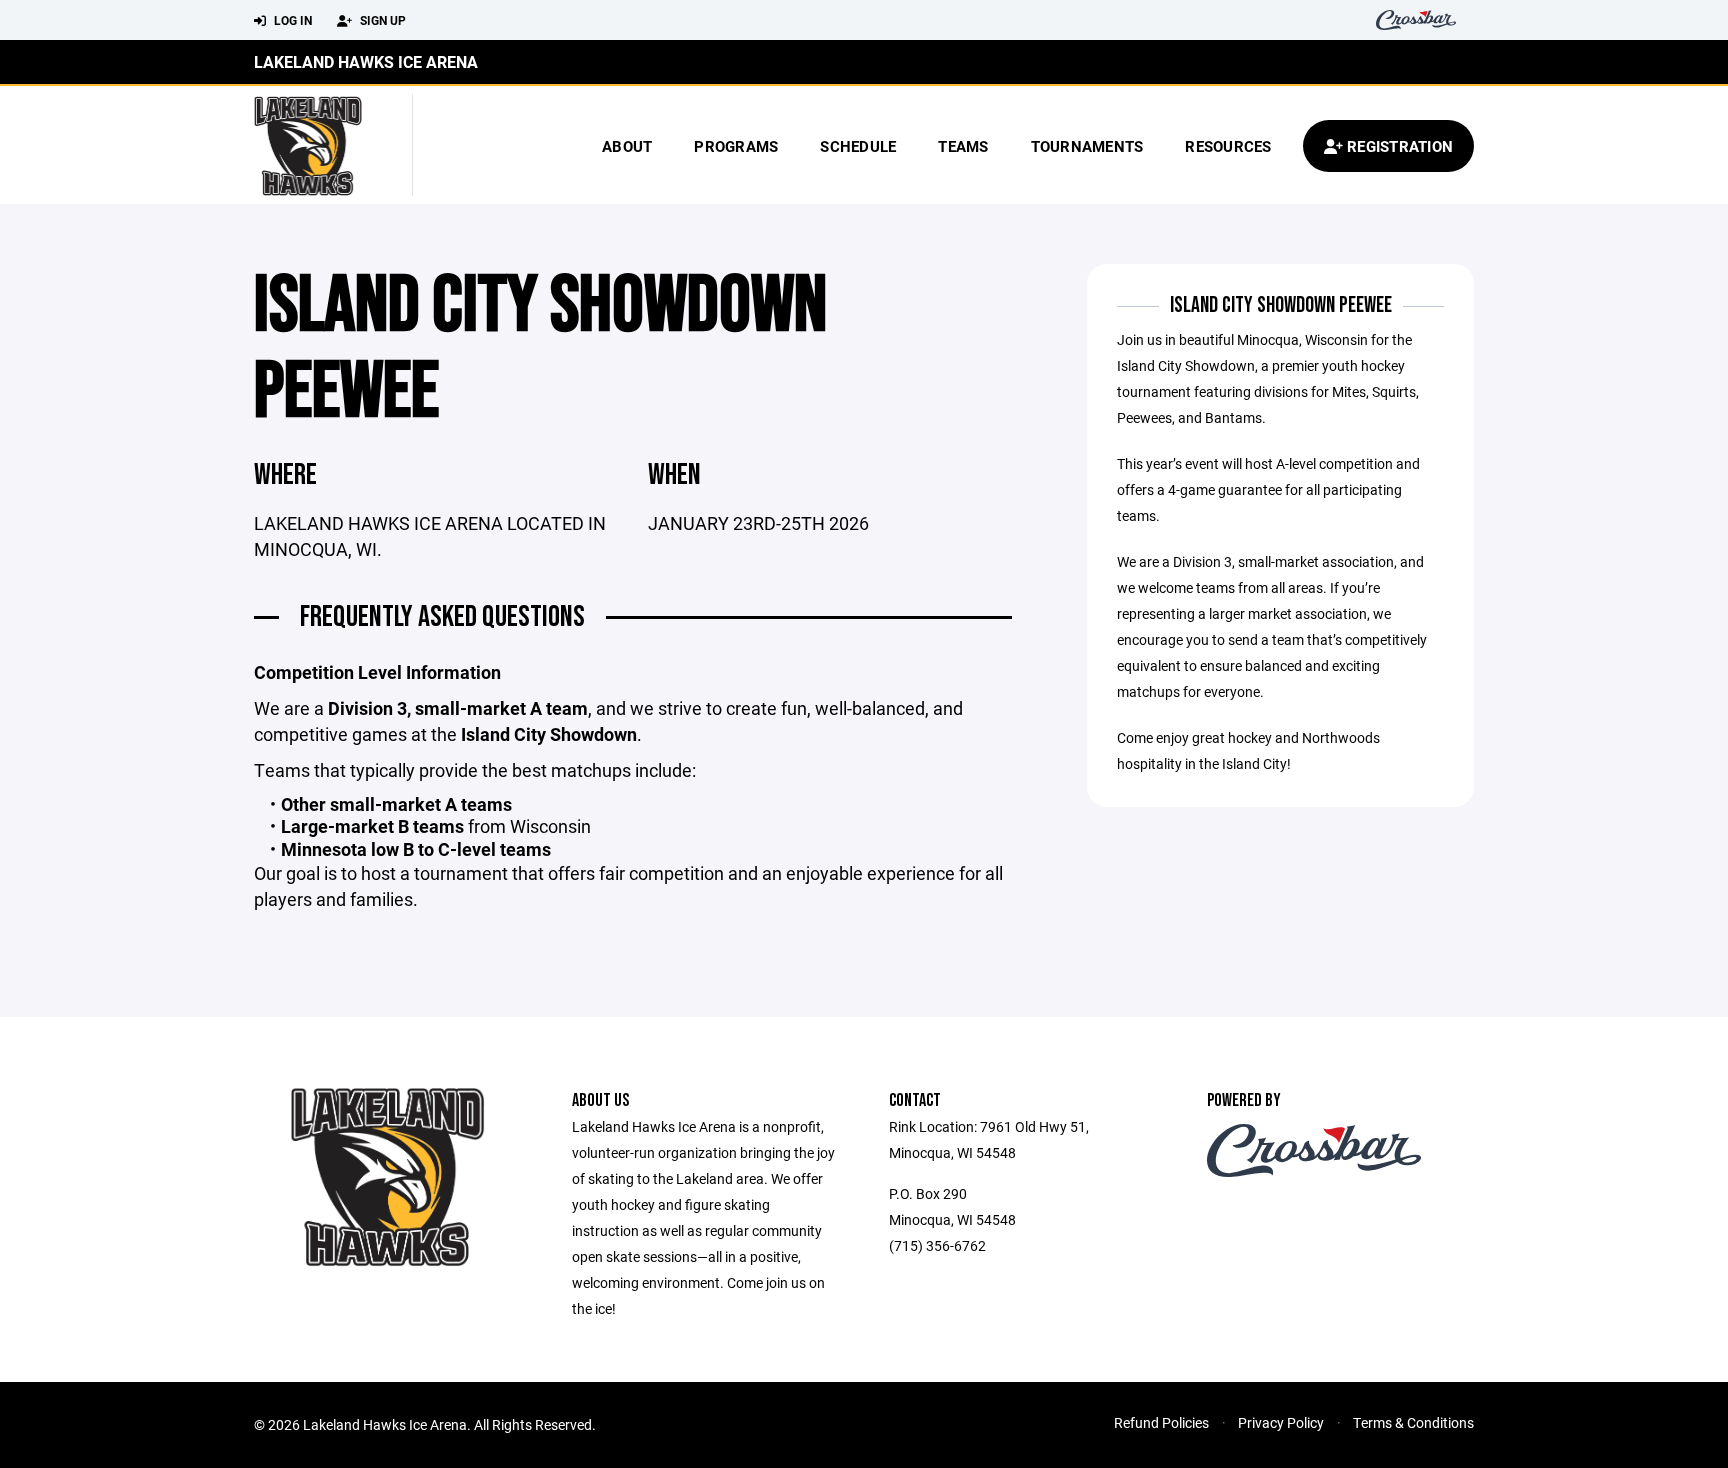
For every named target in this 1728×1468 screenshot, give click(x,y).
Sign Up (381, 20)
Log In (291, 20)
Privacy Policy (1281, 1422)
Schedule (858, 146)
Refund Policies (1161, 1422)
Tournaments (1087, 146)
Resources (1228, 146)
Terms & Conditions (1413, 1422)
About (627, 146)
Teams (963, 146)
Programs (736, 146)
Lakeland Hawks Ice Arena (366, 61)
